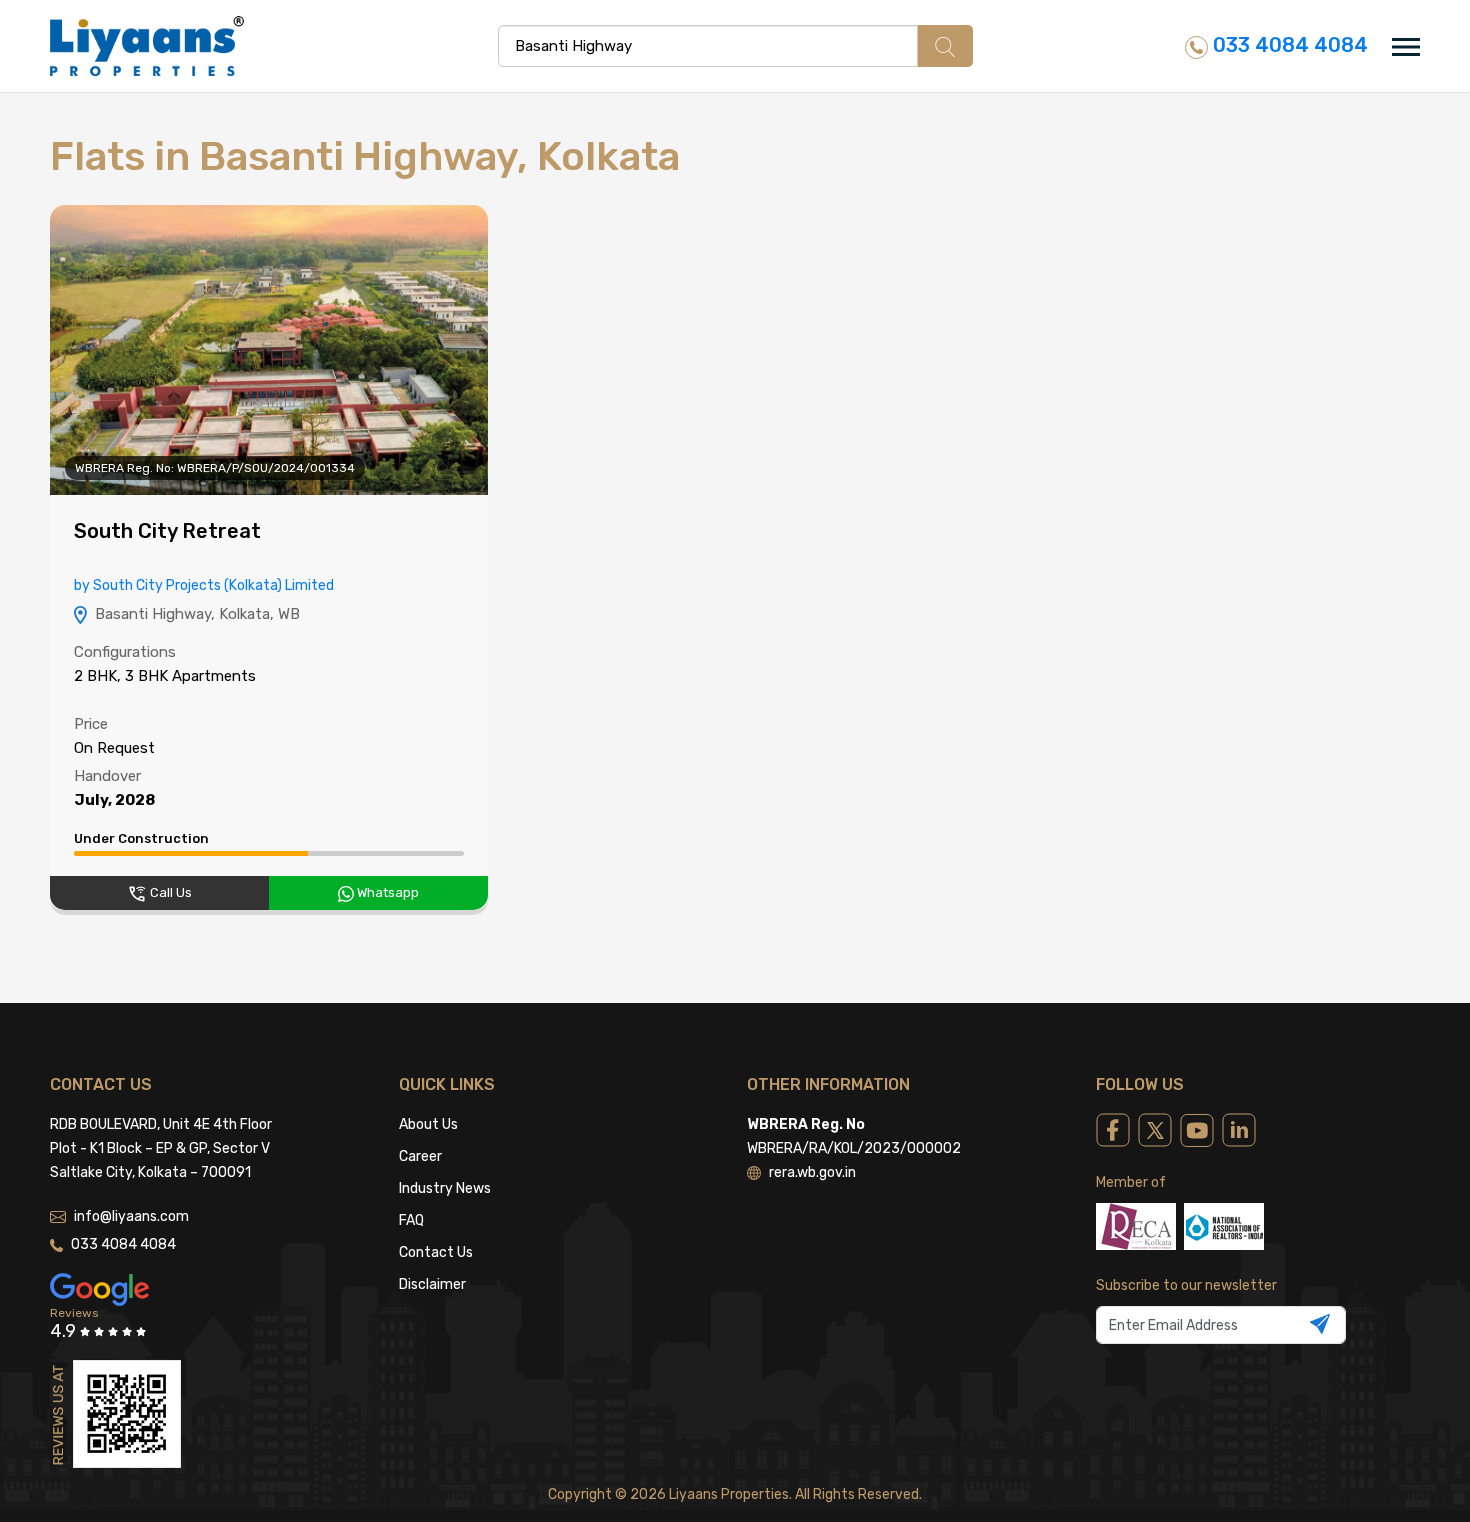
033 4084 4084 (1288, 45)
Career (420, 1156)
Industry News (445, 1188)
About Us (428, 1124)
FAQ (411, 1220)
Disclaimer (432, 1284)
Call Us (169, 892)
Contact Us (436, 1252)
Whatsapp (386, 892)
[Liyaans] (147, 45)
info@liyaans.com (131, 1216)
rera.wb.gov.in (812, 1172)
